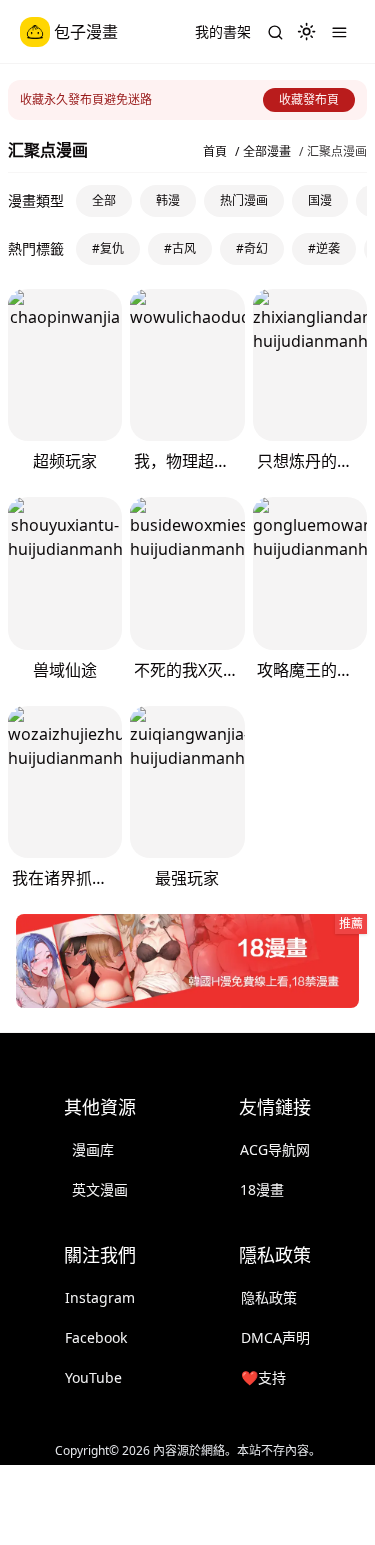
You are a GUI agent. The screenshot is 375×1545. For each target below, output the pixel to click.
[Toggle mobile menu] (339, 32)
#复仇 (108, 248)
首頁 (215, 152)
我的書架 (223, 31)
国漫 (320, 200)
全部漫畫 (267, 152)
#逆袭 (324, 248)
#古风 (180, 248)
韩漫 (168, 200)
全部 (104, 200)
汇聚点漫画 (337, 152)
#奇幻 (252, 248)
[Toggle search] (275, 32)
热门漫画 (244, 200)
